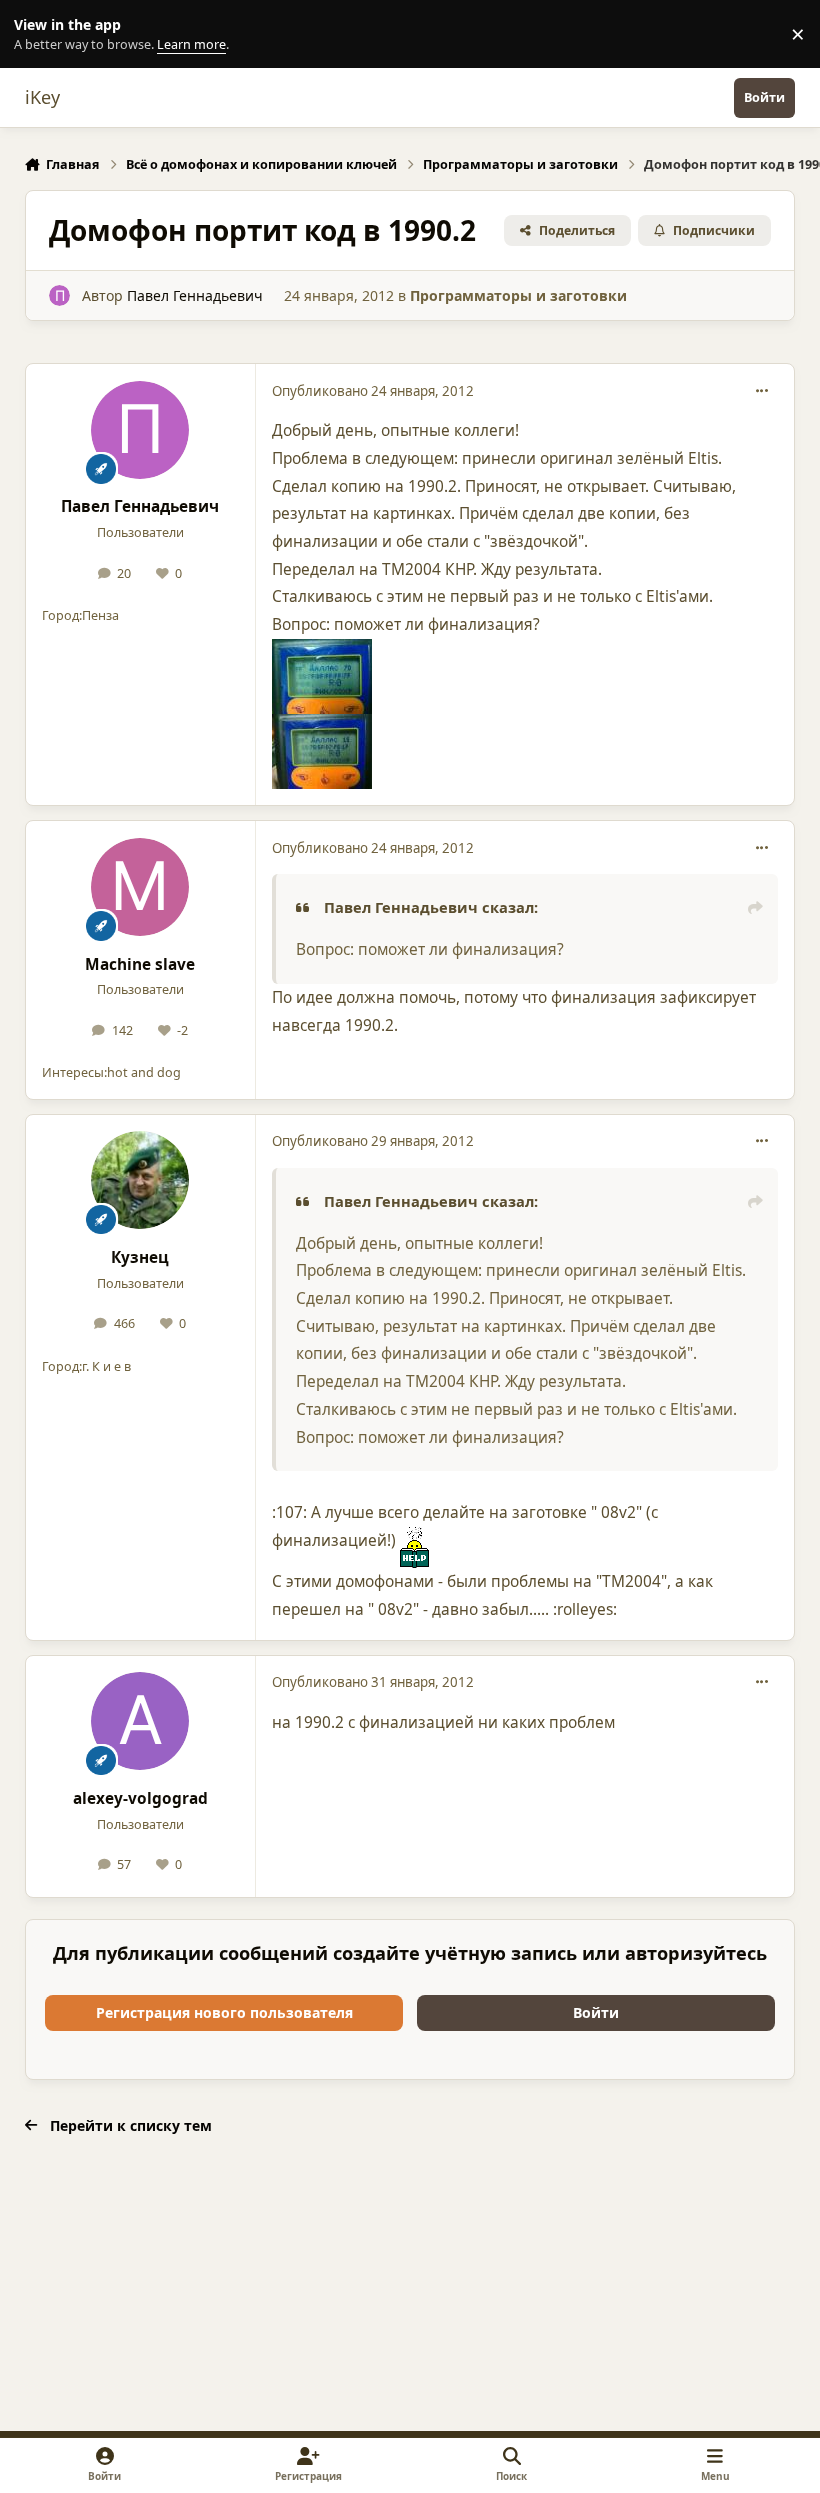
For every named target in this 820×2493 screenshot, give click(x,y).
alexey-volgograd (140, 1798)
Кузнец (140, 1257)
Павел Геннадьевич (195, 295)
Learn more (38, 34)
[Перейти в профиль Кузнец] (140, 1180)
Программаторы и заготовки (518, 295)
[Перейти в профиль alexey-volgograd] (140, 1721)
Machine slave (140, 964)
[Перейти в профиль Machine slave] (140, 887)
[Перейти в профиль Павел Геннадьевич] (59, 295)
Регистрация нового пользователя (224, 2012)
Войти (596, 2012)
